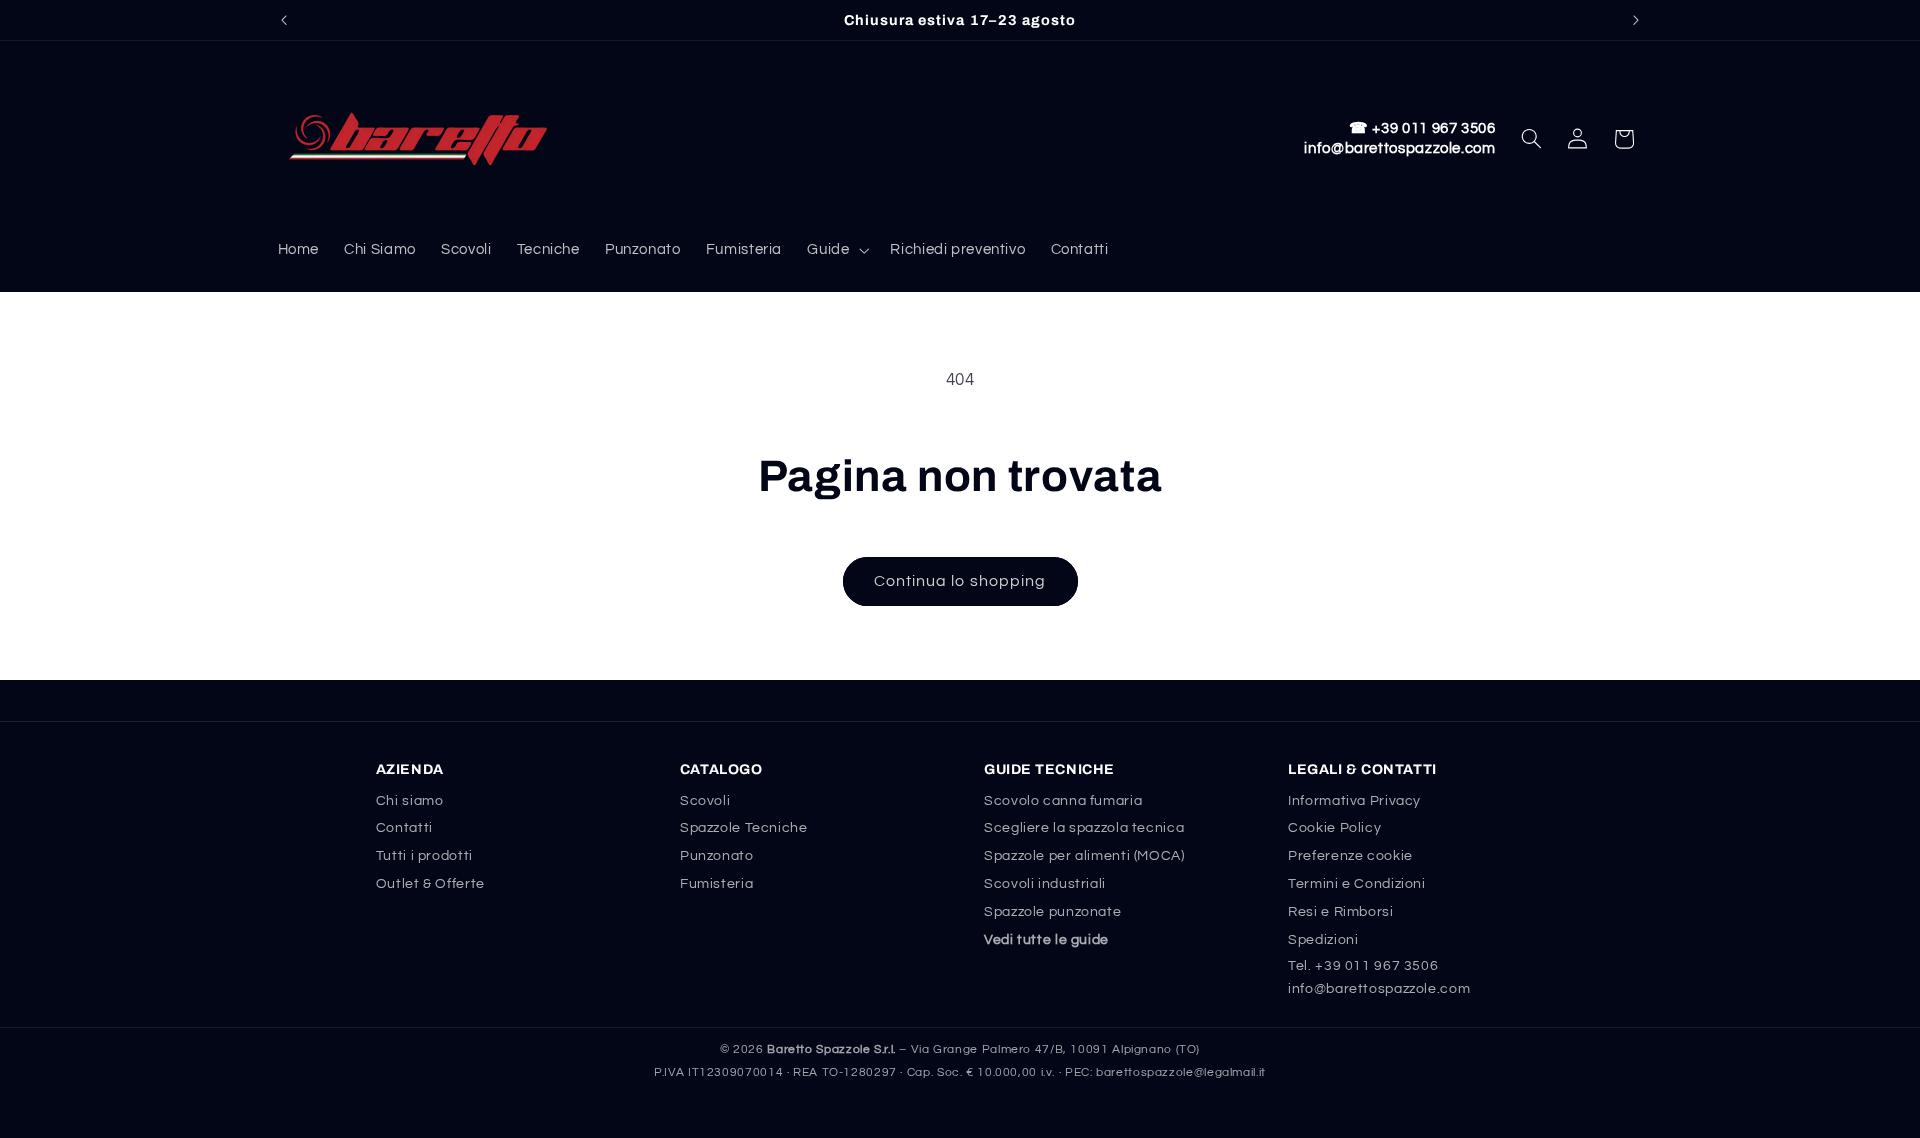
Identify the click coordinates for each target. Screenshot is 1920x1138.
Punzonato (717, 856)
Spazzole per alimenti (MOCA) (1084, 856)
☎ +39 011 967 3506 (1422, 128)
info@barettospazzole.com (1399, 148)
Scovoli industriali (1045, 884)
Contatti (404, 828)
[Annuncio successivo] (1636, 20)
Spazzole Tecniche (744, 828)
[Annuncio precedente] (284, 20)
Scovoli (705, 801)
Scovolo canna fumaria (1063, 801)
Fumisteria (716, 884)
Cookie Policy (1334, 828)
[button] (836, 250)
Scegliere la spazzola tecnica (1084, 828)
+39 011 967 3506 (1376, 966)
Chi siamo (410, 801)
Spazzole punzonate (1052, 912)
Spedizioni (1323, 940)
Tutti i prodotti (424, 856)
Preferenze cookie (1350, 856)
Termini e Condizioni (1357, 884)
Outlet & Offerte (430, 884)
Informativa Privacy (1354, 801)
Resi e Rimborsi (1340, 912)
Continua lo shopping (960, 581)
